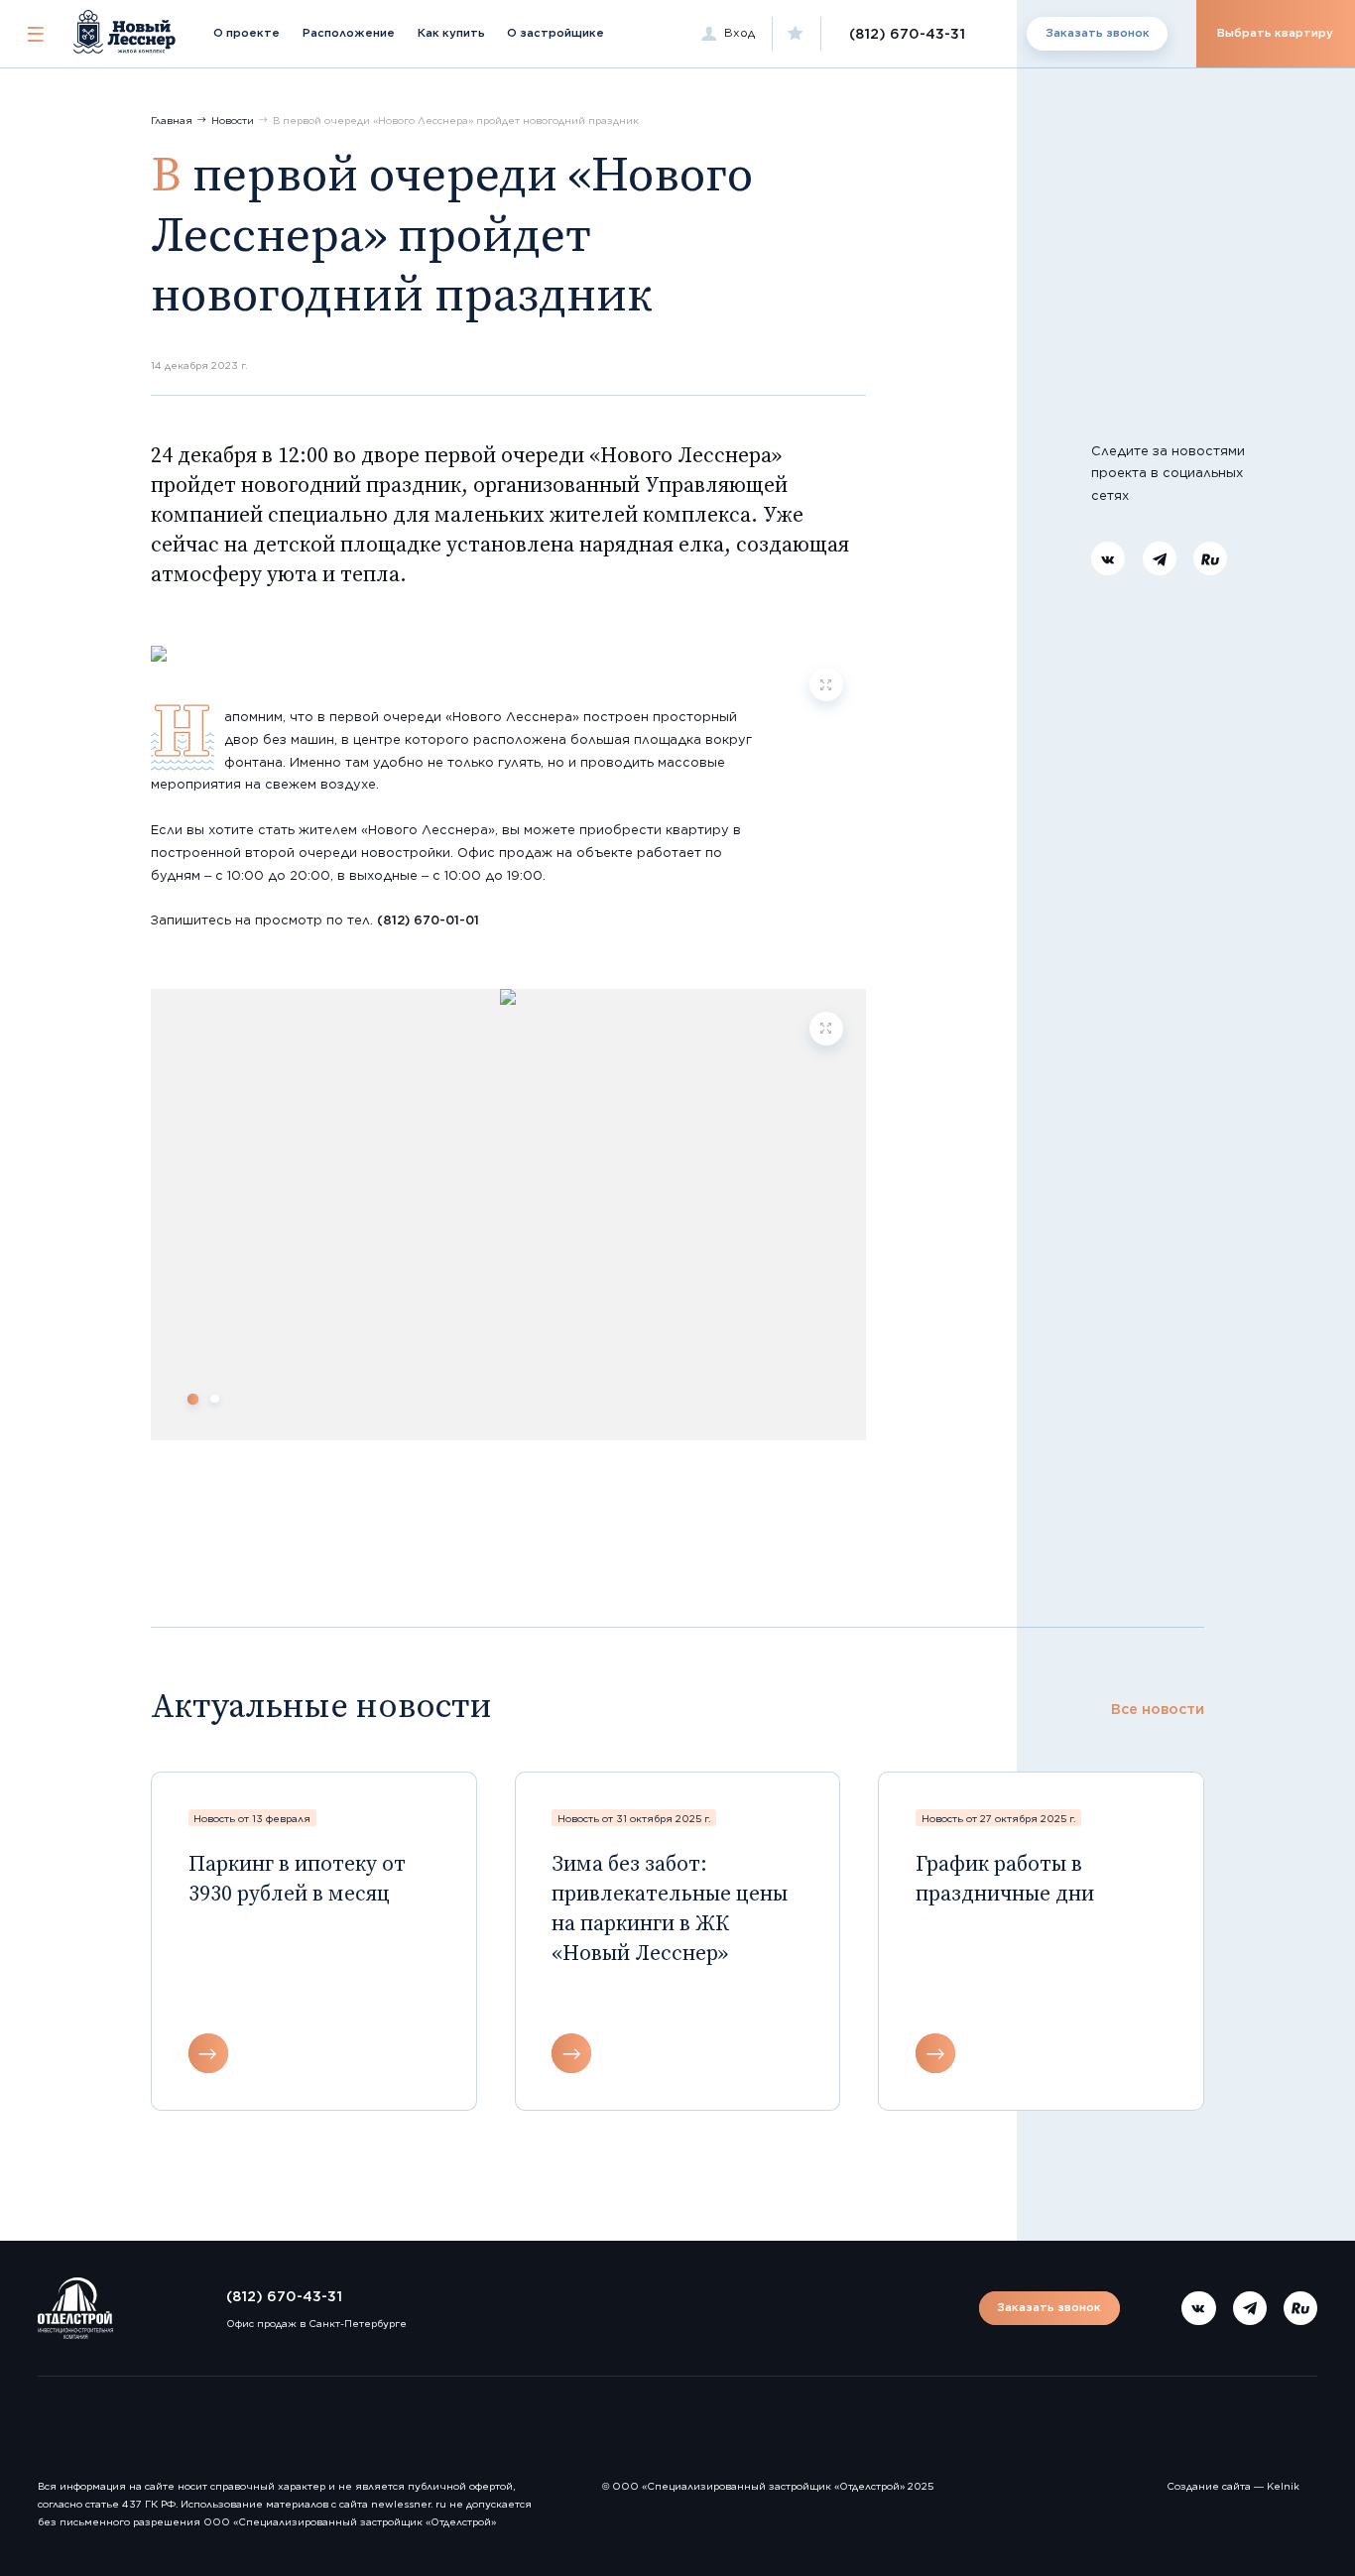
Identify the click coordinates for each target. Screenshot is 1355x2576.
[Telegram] (1160, 559)
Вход (739, 33)
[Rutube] (1210, 559)
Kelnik (1283, 2486)
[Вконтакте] (1108, 559)
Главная (172, 120)
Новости (233, 120)
